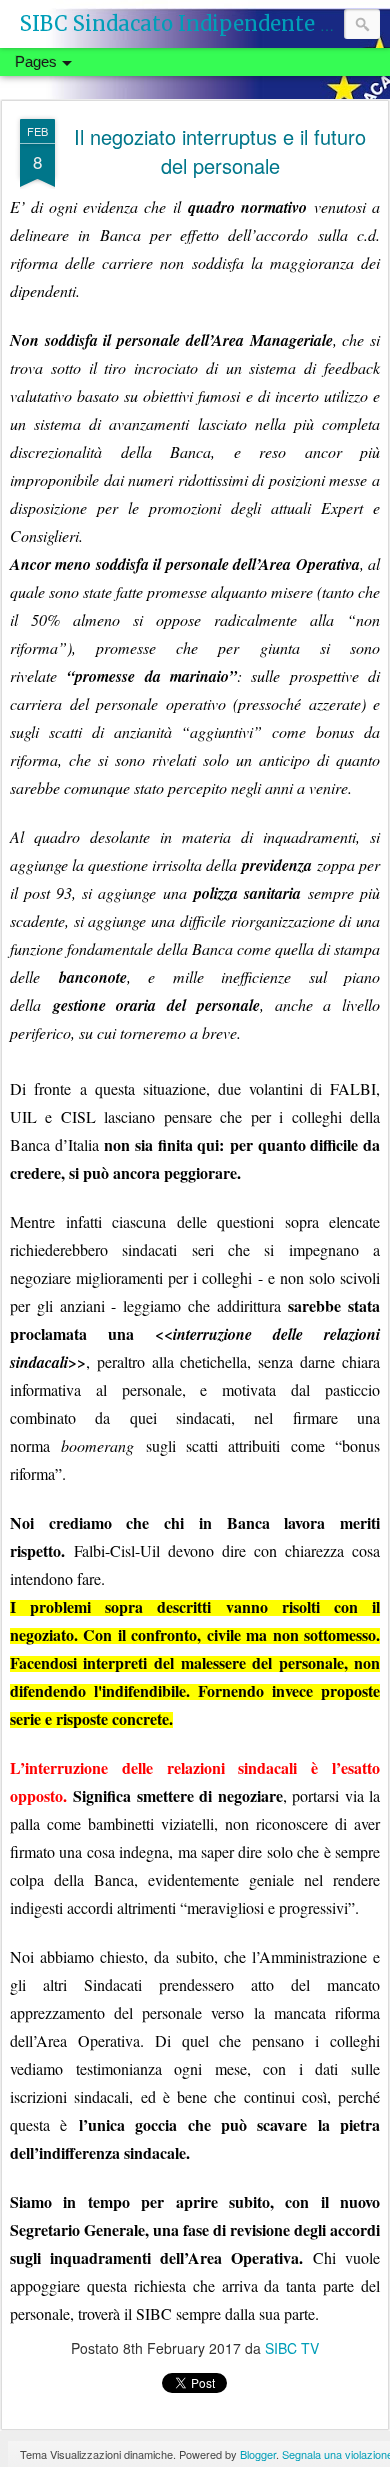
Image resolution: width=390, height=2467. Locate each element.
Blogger (258, 2454)
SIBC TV (292, 2348)
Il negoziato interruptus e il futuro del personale (220, 151)
